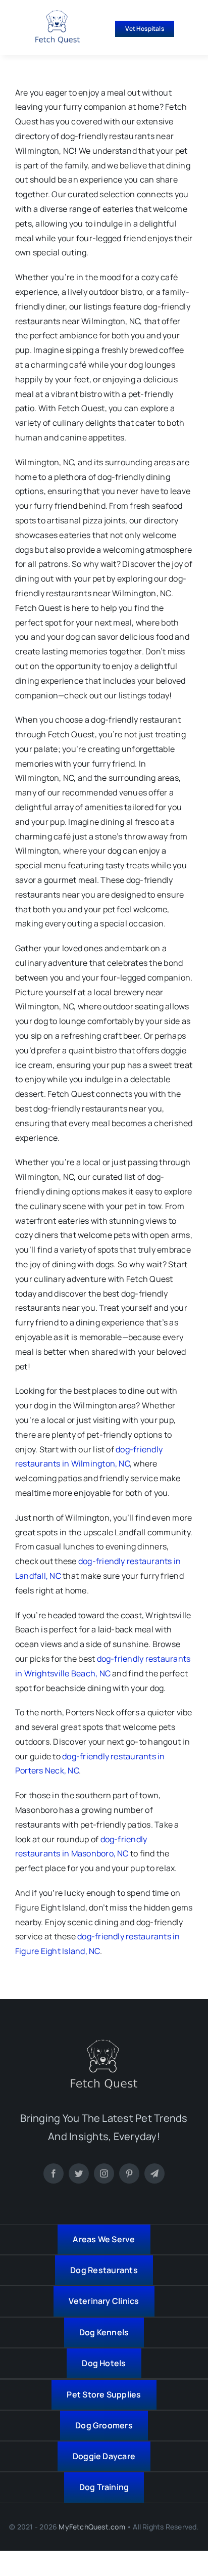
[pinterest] (129, 2173)
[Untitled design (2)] (58, 14)
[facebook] (54, 2173)
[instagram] (104, 2173)
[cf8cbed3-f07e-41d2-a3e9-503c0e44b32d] (104, 2044)
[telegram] (154, 2173)
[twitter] (79, 2173)
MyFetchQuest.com (92, 2527)
